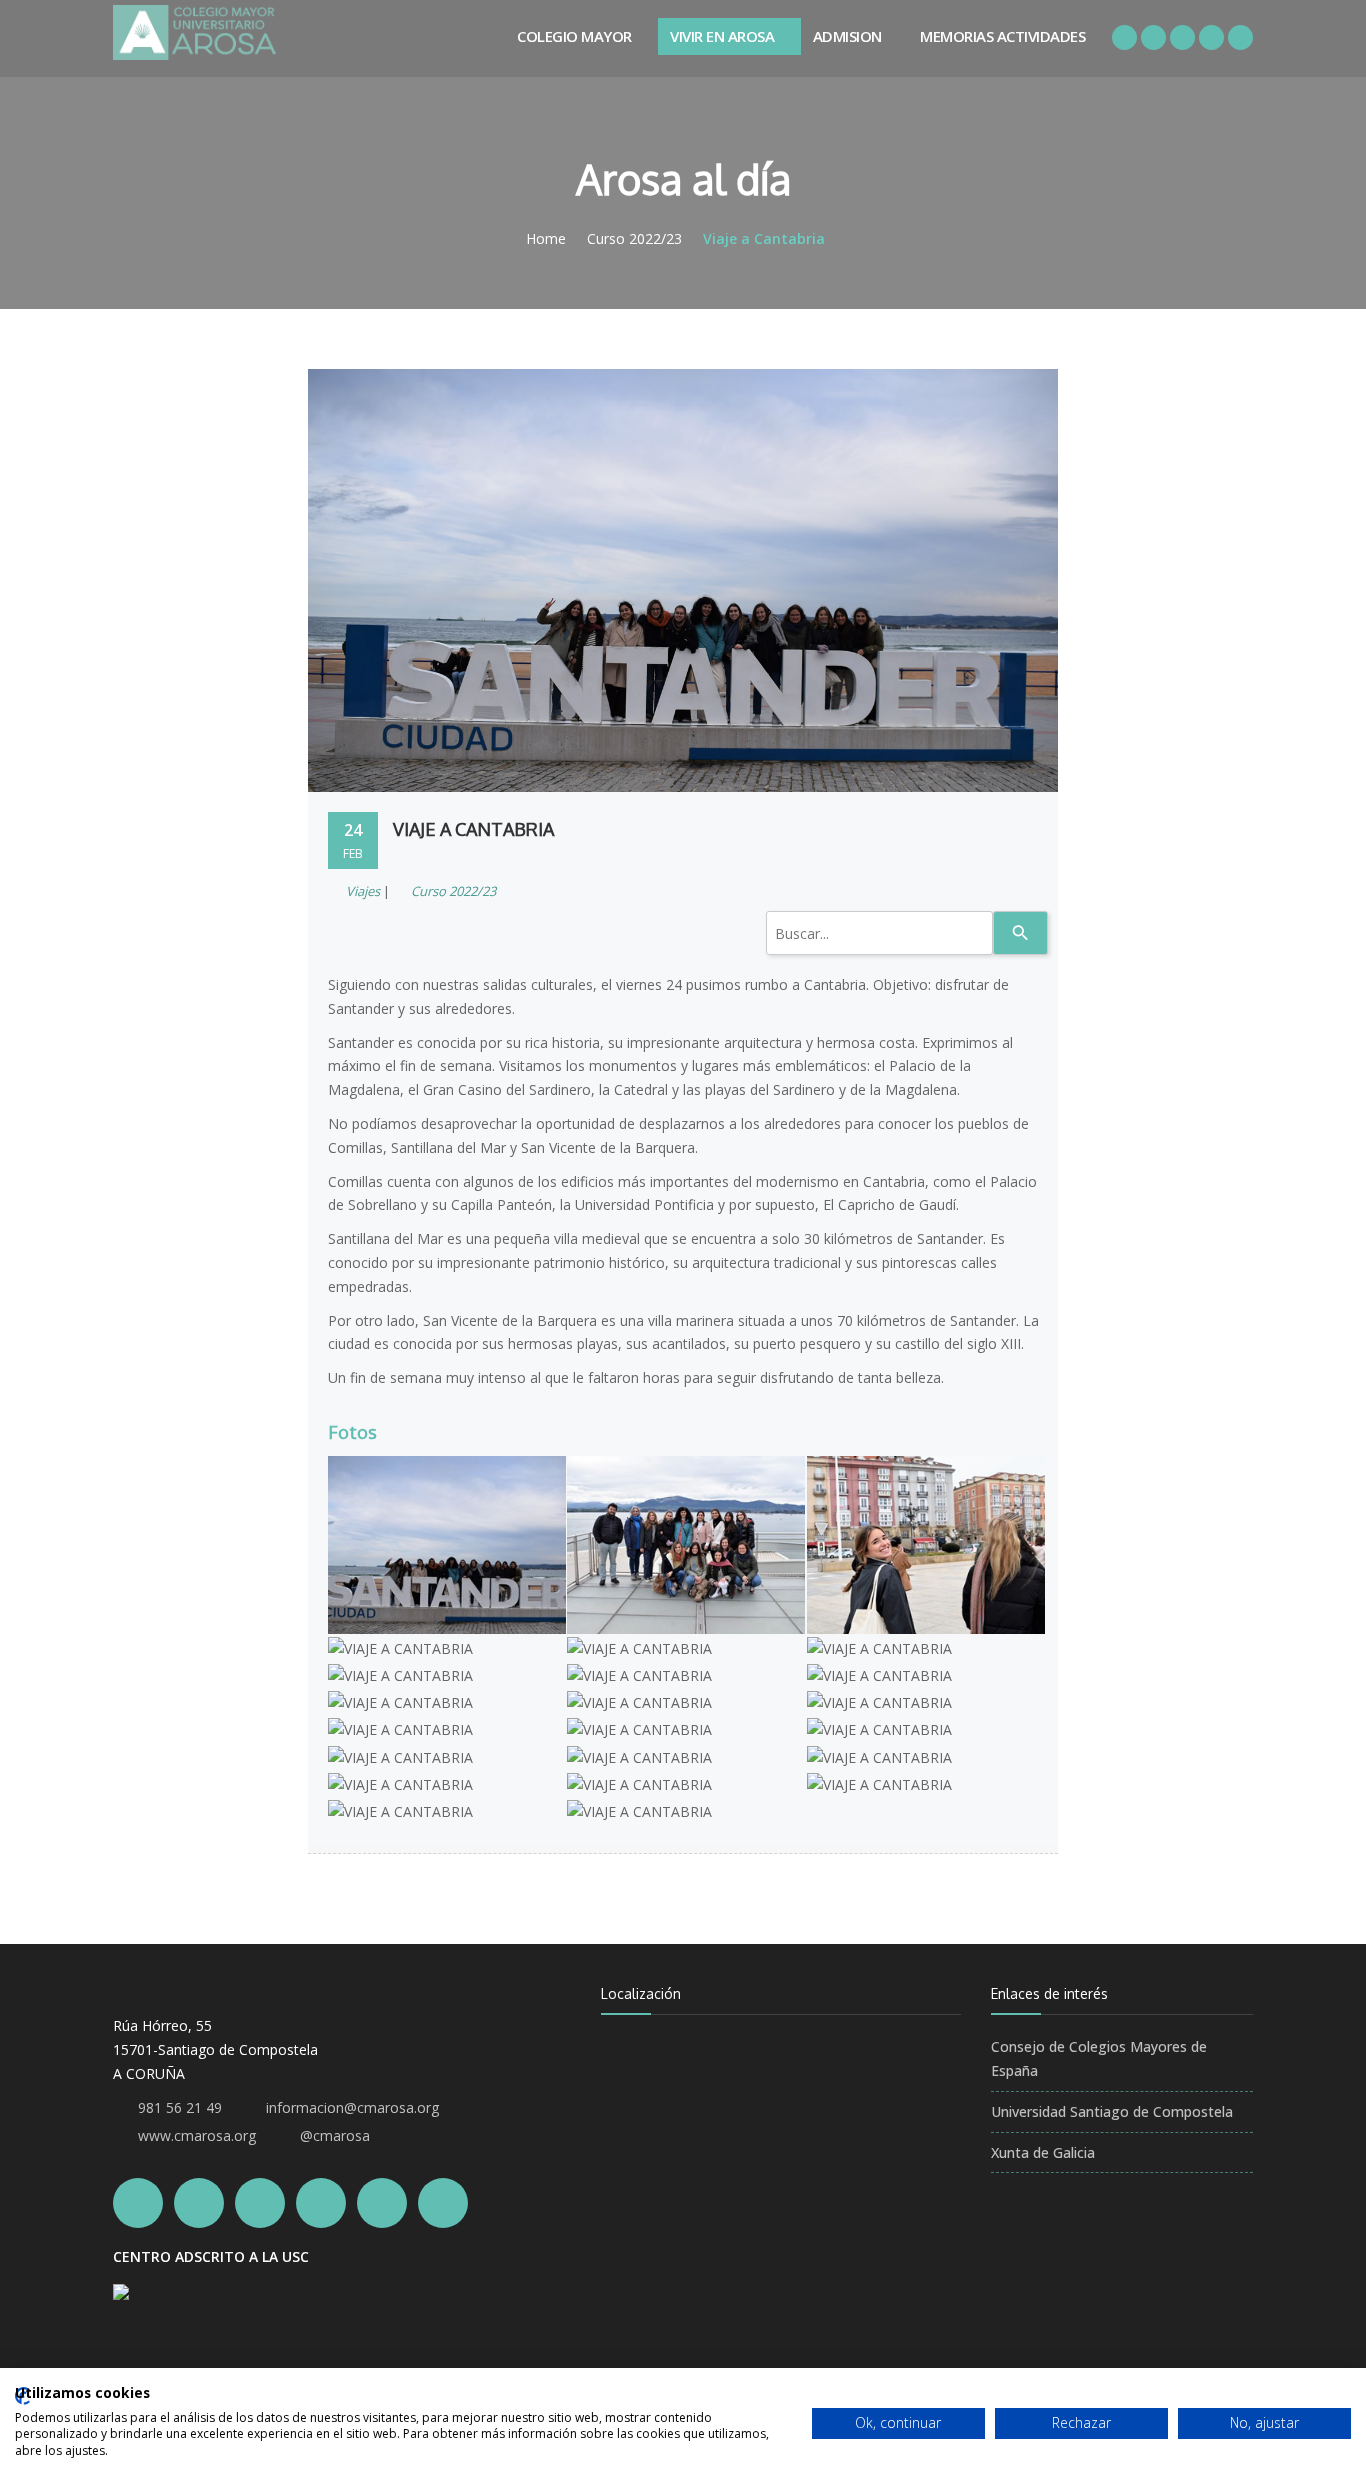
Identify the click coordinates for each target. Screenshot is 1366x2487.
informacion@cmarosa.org (352, 2107)
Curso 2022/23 (634, 238)
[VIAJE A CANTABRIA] (446, 1459)
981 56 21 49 (180, 2107)
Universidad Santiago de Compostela (1112, 2111)
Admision (847, 36)
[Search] (1020, 933)
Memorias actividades (1002, 36)
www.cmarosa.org (197, 2135)
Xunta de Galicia (1043, 2152)
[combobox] (880, 933)
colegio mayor (574, 36)
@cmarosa (335, 2135)
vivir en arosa (722, 36)
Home (546, 238)
